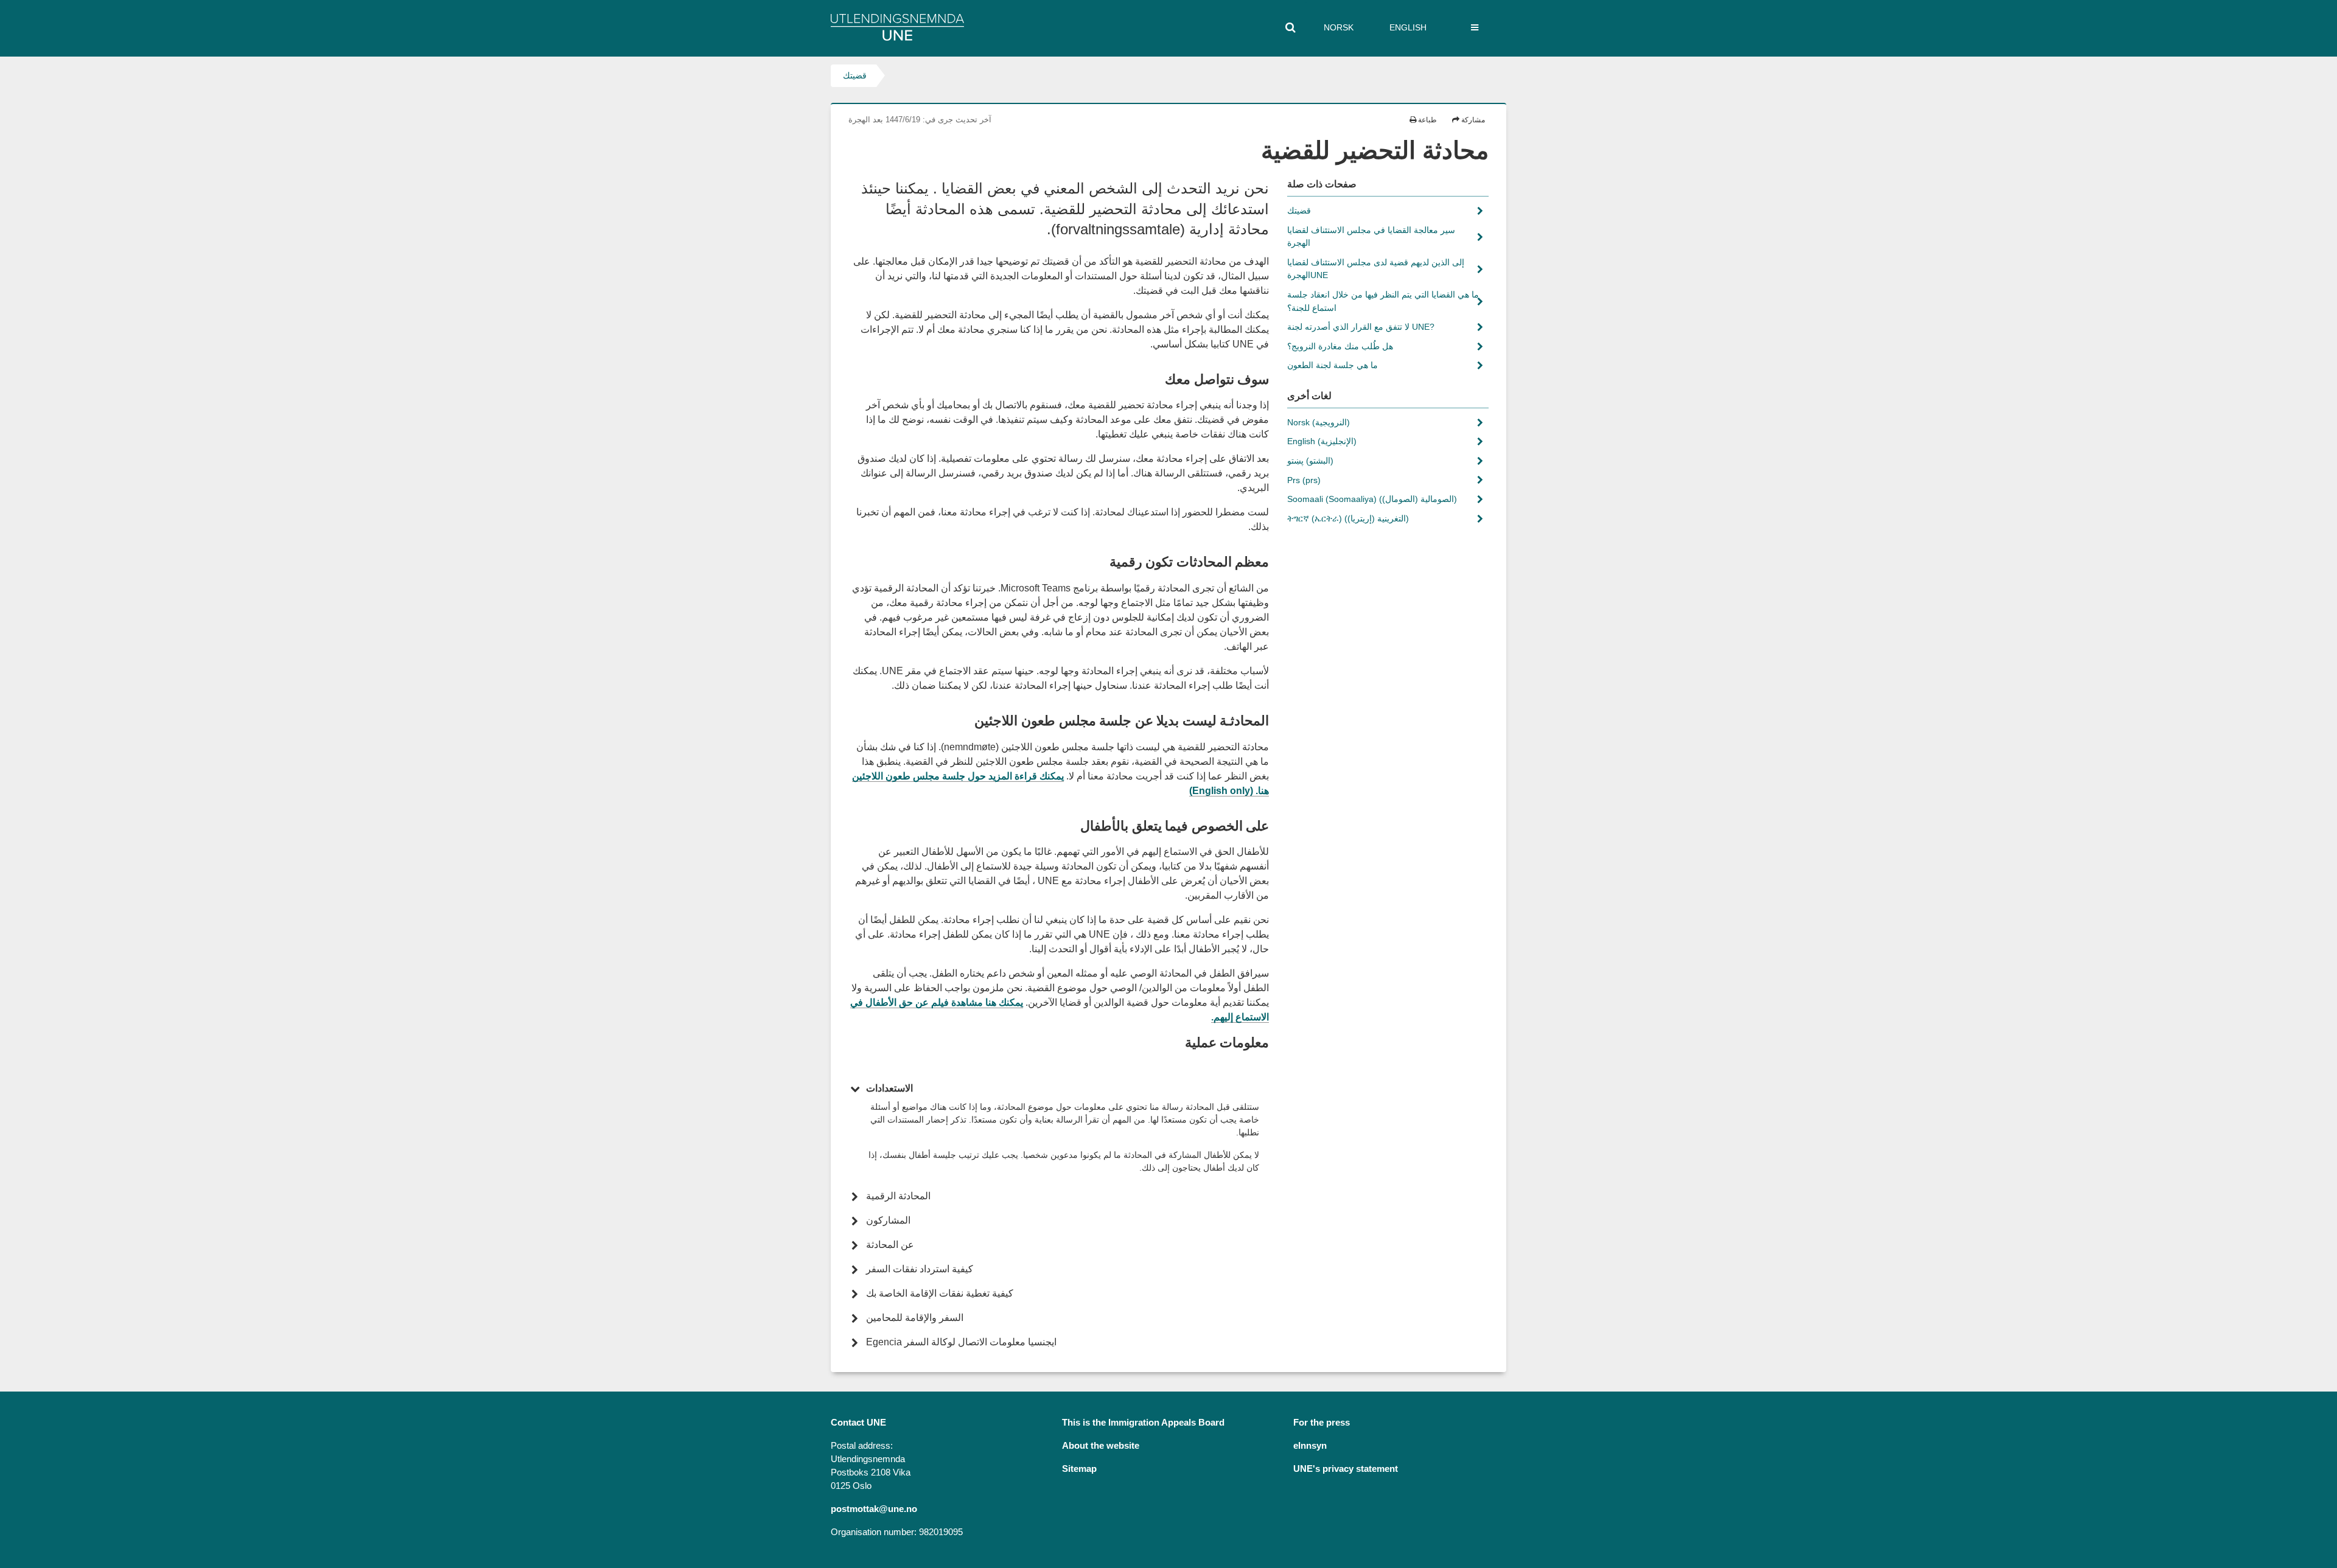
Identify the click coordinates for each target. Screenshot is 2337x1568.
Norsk (1339, 27)
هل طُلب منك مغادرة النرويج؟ (1341, 346)
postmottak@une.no (874, 1509)
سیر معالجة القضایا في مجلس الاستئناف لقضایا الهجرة (1371, 237)
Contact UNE (858, 1423)
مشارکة (1472, 120)
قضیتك (855, 75)
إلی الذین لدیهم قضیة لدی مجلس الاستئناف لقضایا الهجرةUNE (1376, 269)
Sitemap (1079, 1469)
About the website (1101, 1446)
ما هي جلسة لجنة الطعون (1334, 365)
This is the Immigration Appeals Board (1143, 1423)
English (1408, 27)
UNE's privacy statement (1346, 1469)
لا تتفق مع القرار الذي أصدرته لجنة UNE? (1362, 327)
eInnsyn (1310, 1446)
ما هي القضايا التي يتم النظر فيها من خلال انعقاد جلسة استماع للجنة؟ (1383, 301)
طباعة (1427, 120)
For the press (1322, 1423)
